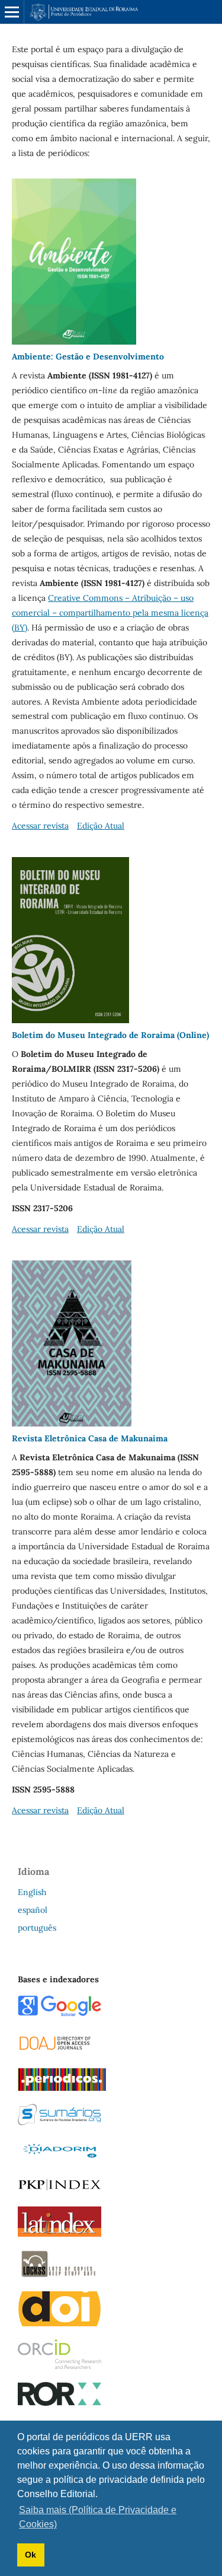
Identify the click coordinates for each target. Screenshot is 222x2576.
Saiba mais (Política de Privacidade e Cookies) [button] (98, 2517)
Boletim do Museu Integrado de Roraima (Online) (110, 1035)
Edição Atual (101, 826)
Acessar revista (40, 826)
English (32, 1892)
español (33, 1910)
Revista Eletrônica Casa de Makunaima (90, 1438)
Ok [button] (30, 2555)
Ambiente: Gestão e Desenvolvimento (88, 356)
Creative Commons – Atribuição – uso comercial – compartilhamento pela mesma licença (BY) (110, 613)
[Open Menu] (12, 12)
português (37, 1928)
